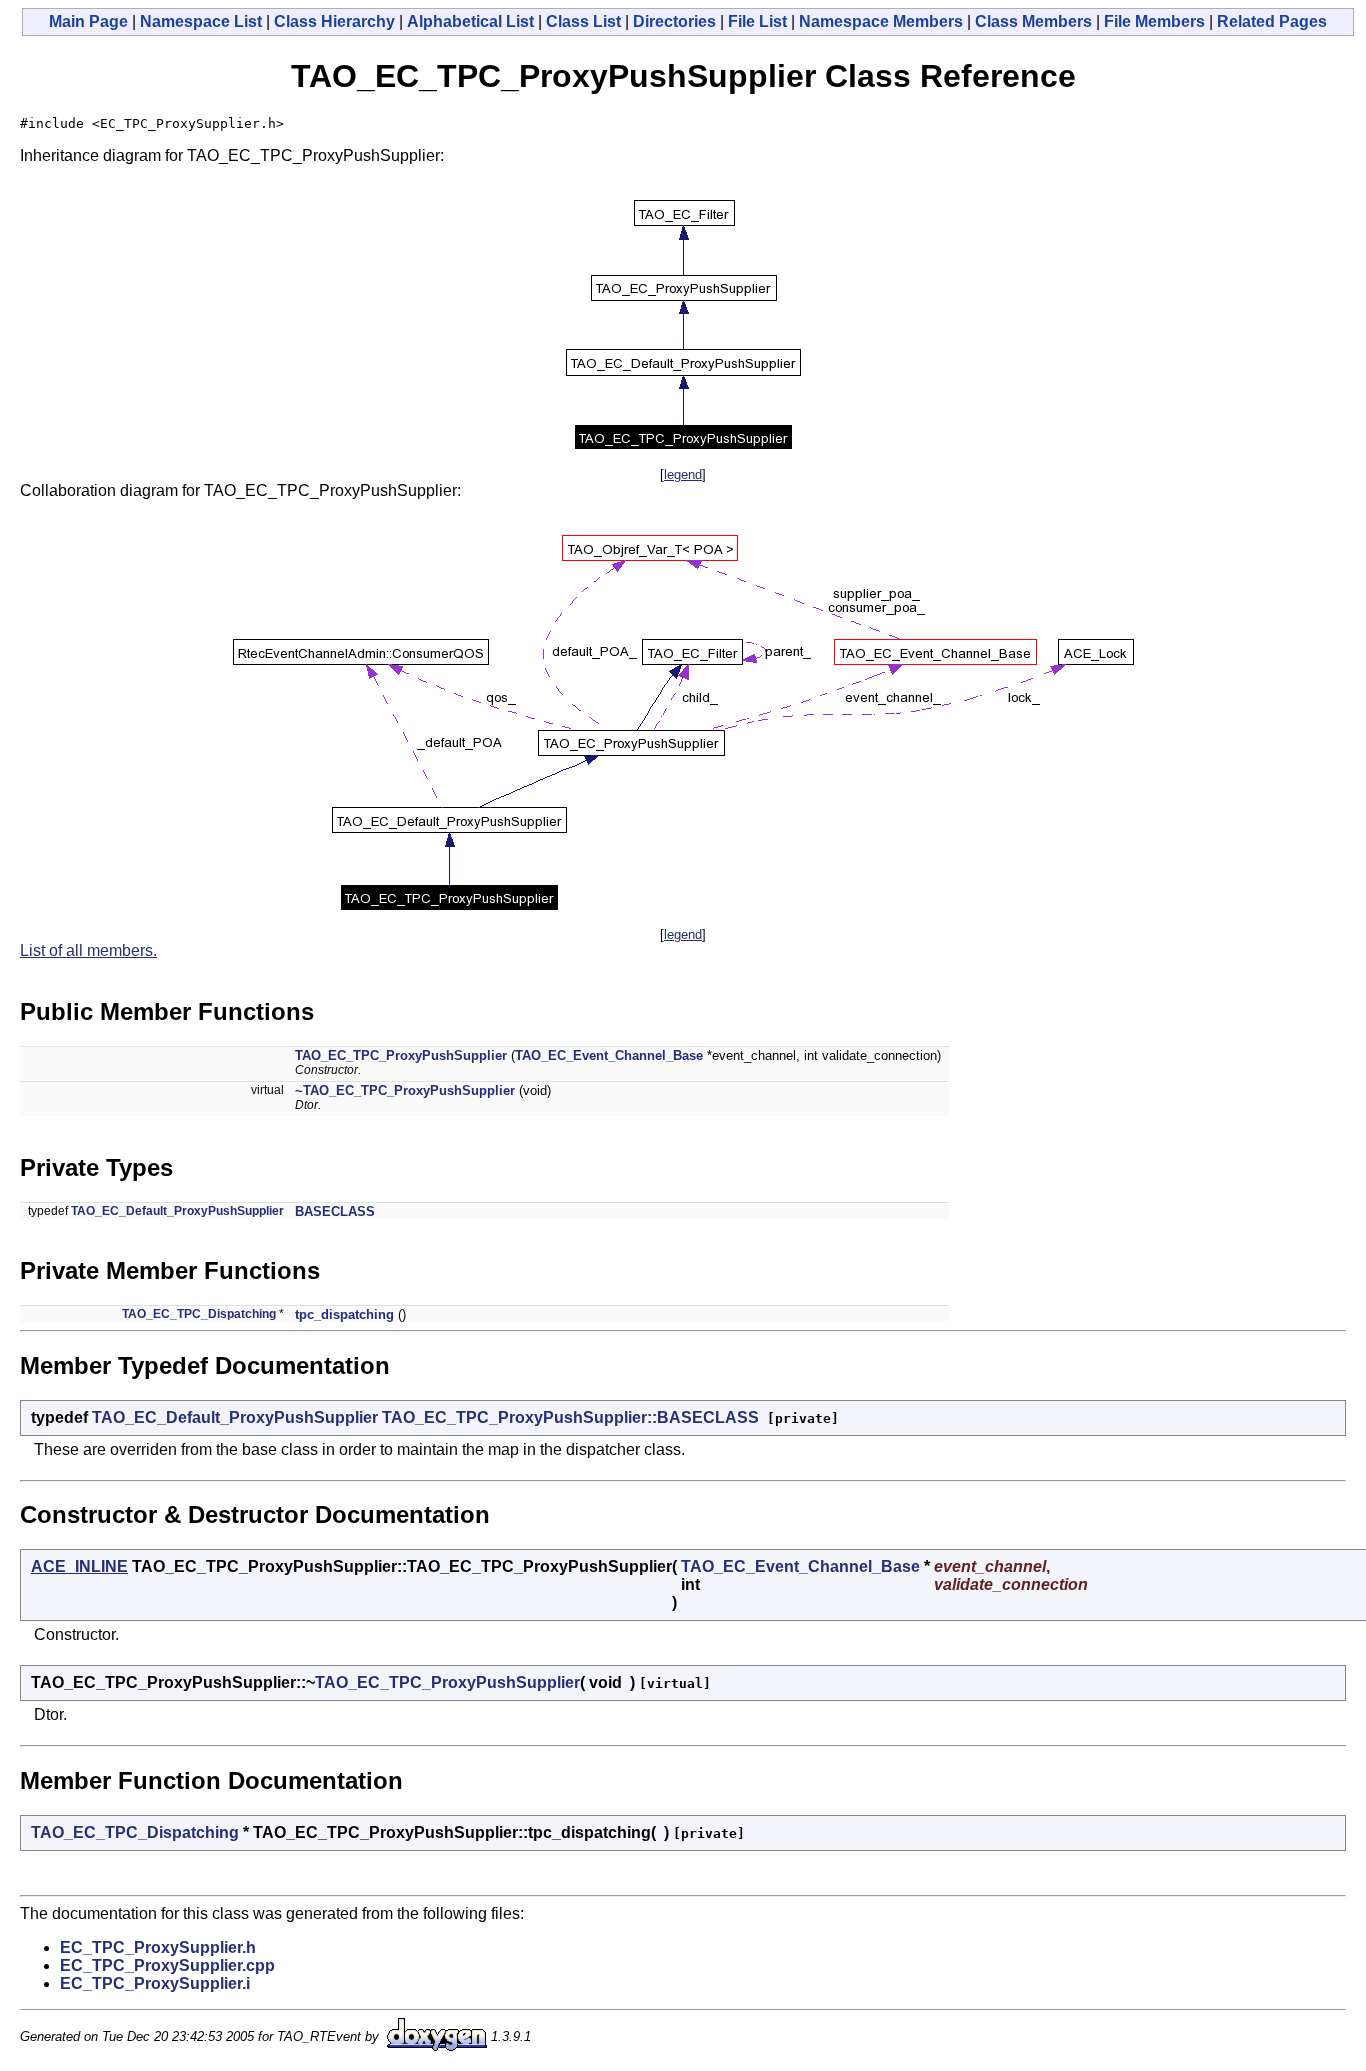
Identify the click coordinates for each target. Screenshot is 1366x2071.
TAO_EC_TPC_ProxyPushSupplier (401, 1055)
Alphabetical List (470, 21)
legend (683, 474)
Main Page (88, 21)
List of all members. (88, 950)
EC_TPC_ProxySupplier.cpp (167, 1965)
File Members (1154, 21)
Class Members (1033, 21)
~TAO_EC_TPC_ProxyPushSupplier (405, 1090)
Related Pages (1272, 21)
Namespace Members (881, 21)
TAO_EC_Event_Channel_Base (609, 1055)
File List (757, 21)
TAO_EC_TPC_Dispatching (199, 1314)
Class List (583, 21)
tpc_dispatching (344, 1314)
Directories (674, 21)
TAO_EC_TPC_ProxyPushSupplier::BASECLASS (570, 1417)
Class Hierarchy (334, 21)
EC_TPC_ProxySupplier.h (158, 1947)
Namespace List (201, 21)
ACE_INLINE (79, 1566)
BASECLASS (335, 1211)
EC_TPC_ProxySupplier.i (155, 1983)
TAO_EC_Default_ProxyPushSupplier (177, 1211)
